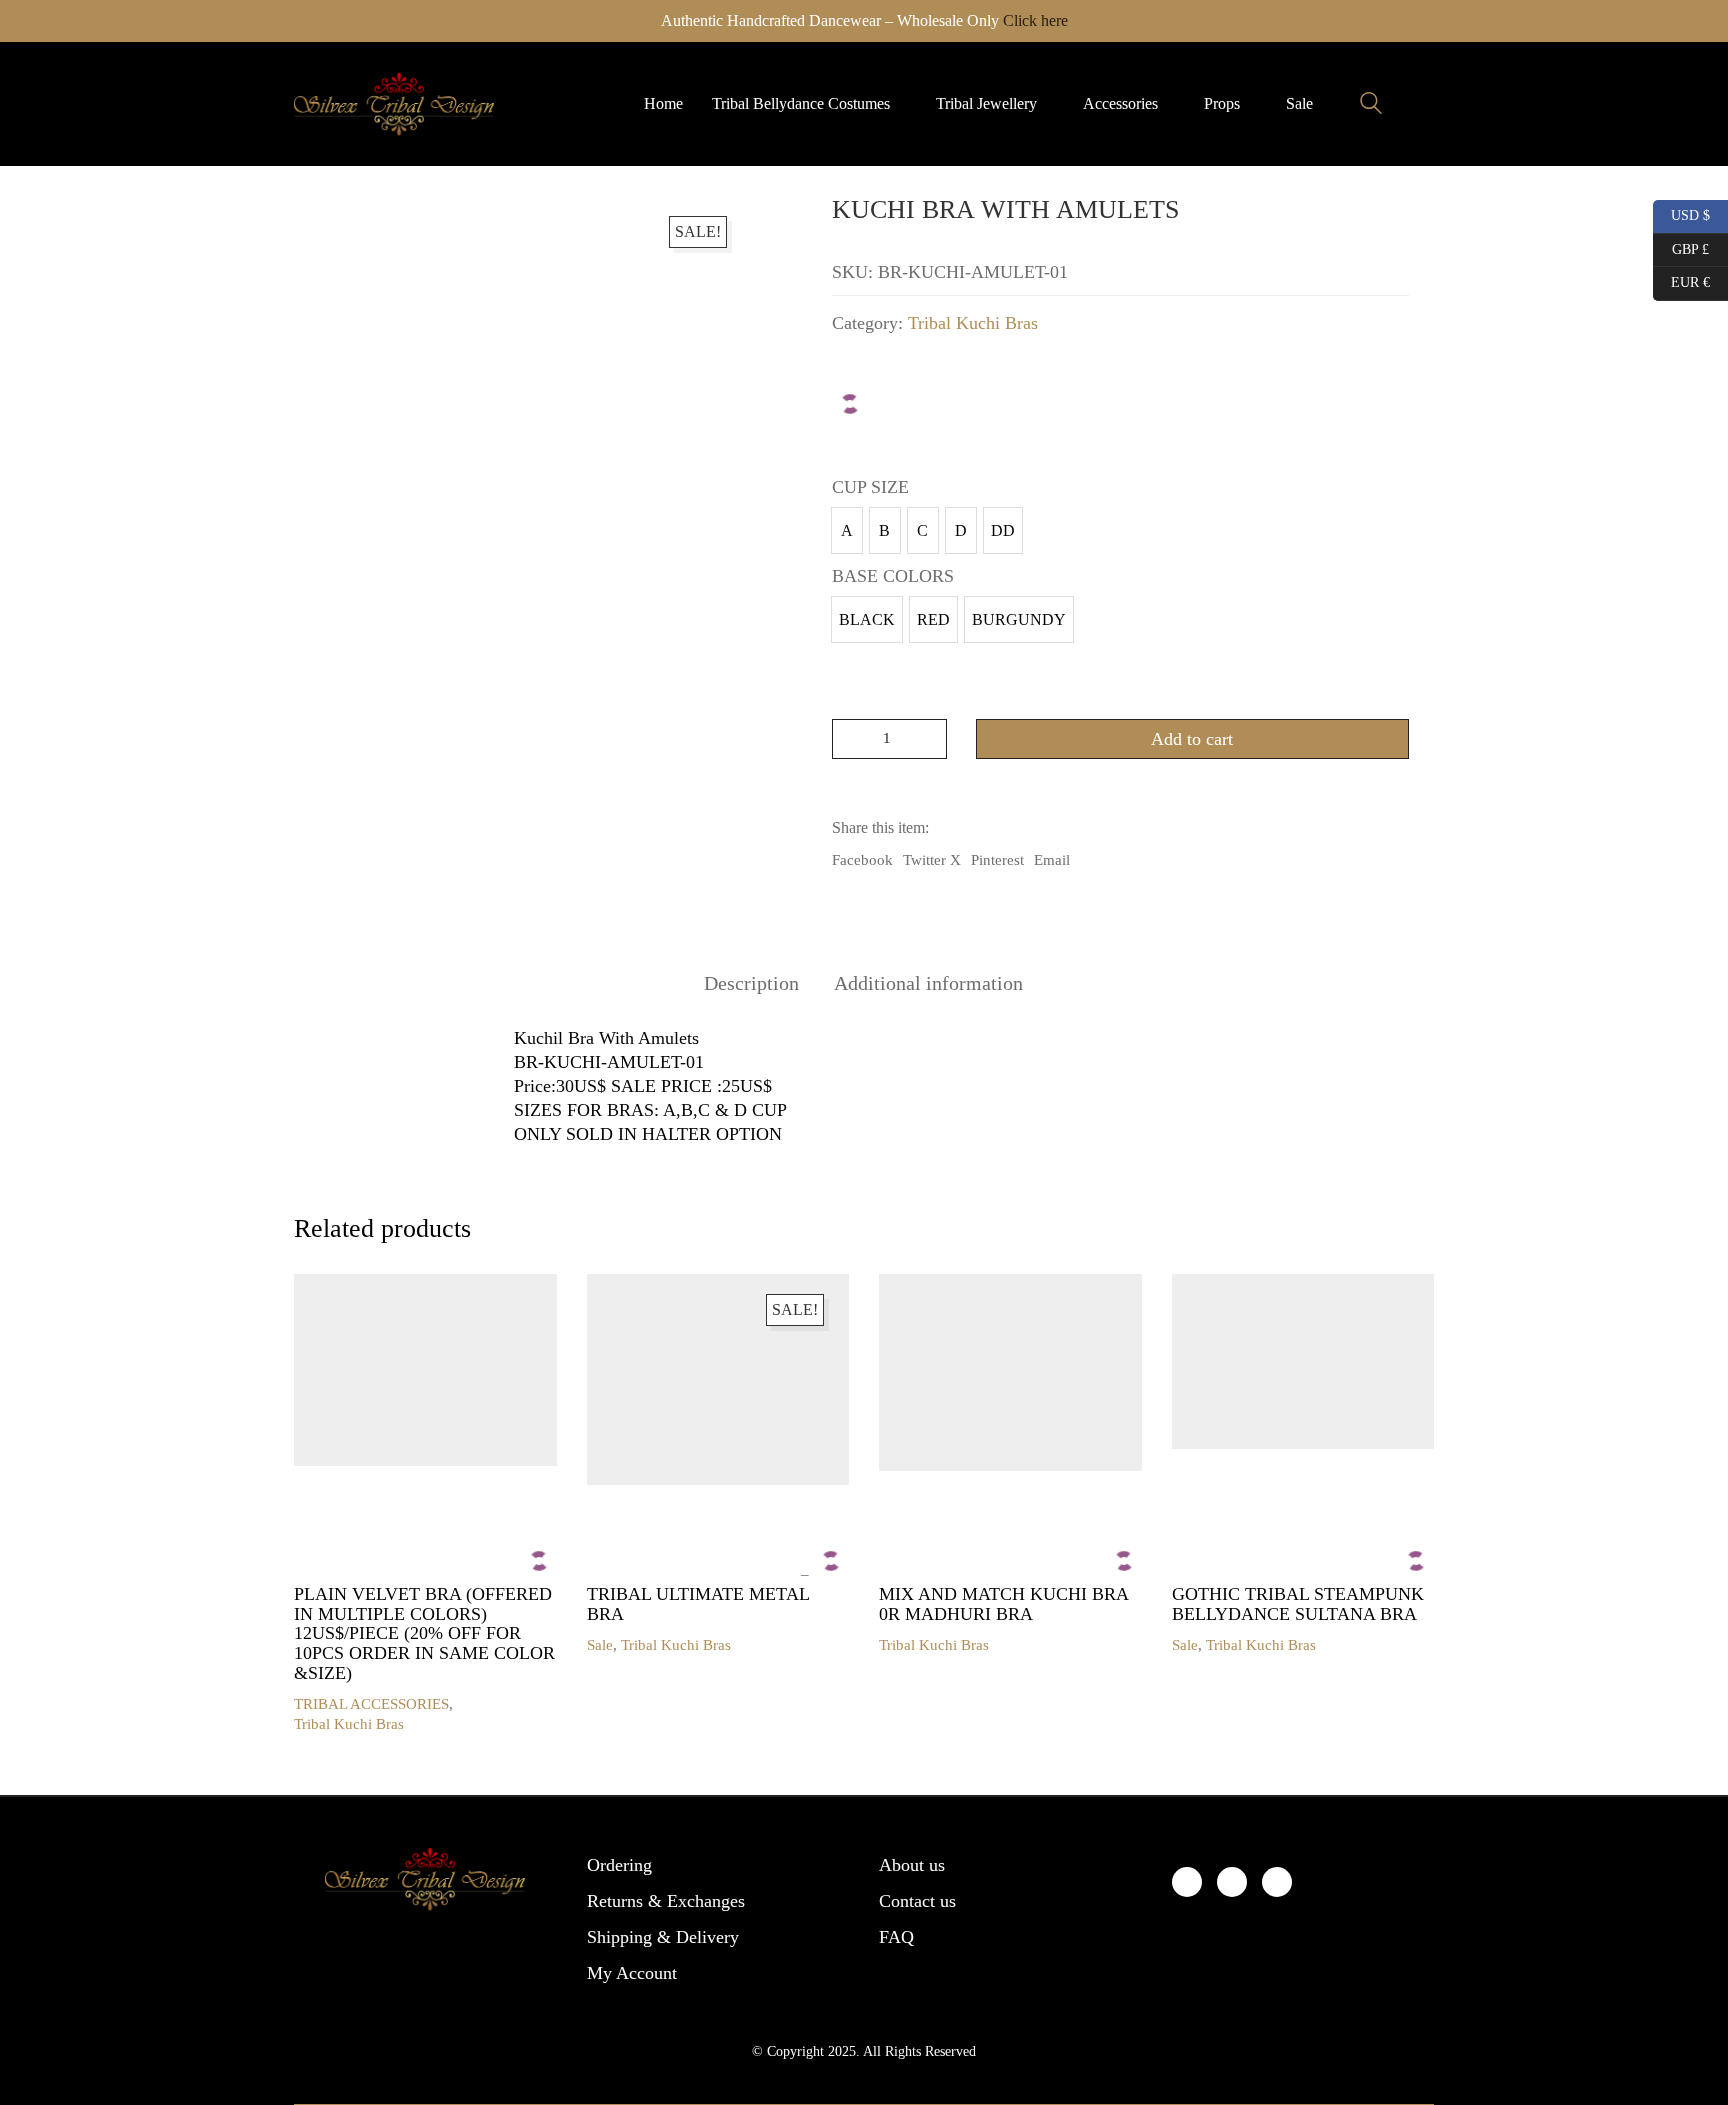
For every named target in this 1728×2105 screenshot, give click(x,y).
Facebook (862, 860)
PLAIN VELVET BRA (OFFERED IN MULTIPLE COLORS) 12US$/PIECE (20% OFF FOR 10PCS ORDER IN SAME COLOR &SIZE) (424, 1634)
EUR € (1681, 280)
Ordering (619, 1865)
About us (912, 1865)
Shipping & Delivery (663, 1937)
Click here (1035, 20)
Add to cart (1192, 739)
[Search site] (1371, 106)
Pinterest (997, 860)
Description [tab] (751, 983)
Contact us (917, 1901)
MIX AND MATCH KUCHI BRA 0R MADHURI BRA (1003, 1604)
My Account (632, 1973)
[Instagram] (1277, 1882)
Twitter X (932, 860)
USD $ (1683, 213)
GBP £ (1681, 246)
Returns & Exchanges (666, 1901)
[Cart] (1423, 104)
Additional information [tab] (928, 983)
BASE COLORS (893, 576)
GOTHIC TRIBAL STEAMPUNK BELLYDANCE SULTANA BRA (1298, 1604)
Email (1052, 860)
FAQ (896, 1937)
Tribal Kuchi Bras (973, 323)
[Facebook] (1187, 1882)
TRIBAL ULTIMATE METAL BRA (698, 1604)
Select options (337, 1704)
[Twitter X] (1232, 1882)
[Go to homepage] (394, 104)
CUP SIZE (870, 487)
